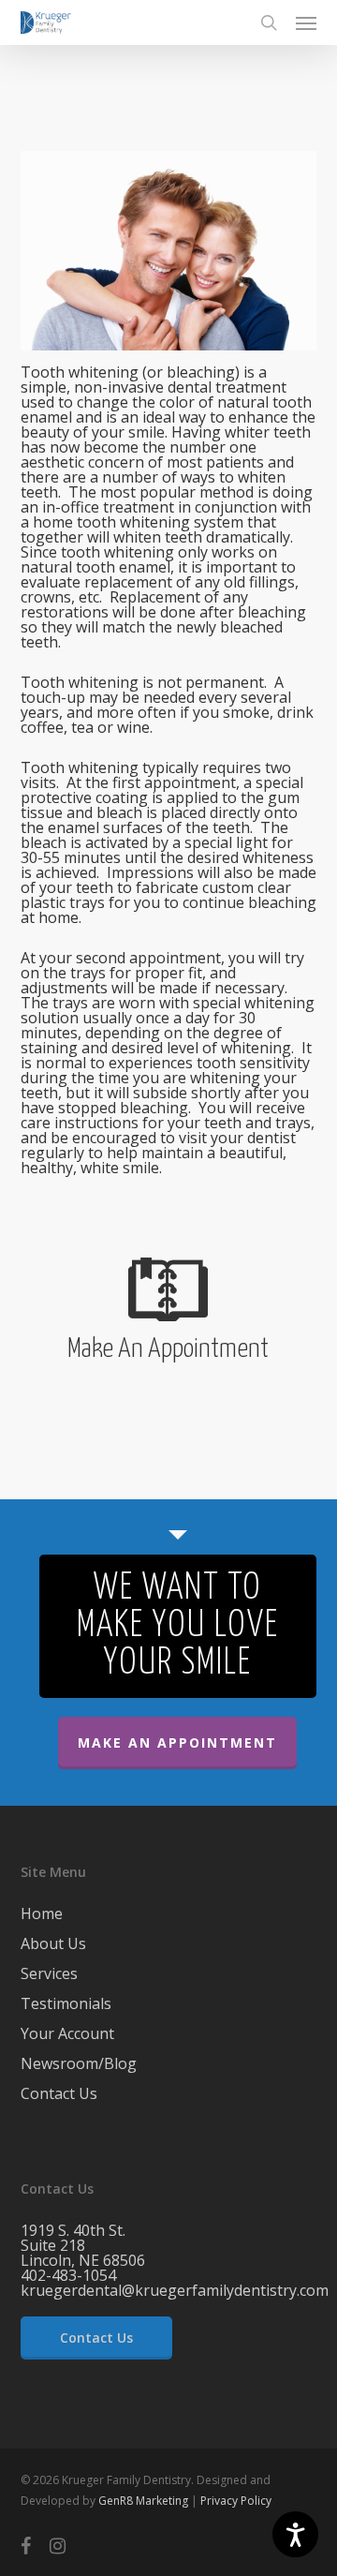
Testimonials (66, 2003)
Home (42, 1915)
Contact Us (59, 2093)
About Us (53, 1943)
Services (49, 1973)
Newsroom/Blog (79, 2063)
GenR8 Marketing (143, 2501)
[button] (306, 22)
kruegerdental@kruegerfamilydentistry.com (175, 2290)
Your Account (67, 2033)
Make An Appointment (177, 1742)
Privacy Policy (236, 2501)
